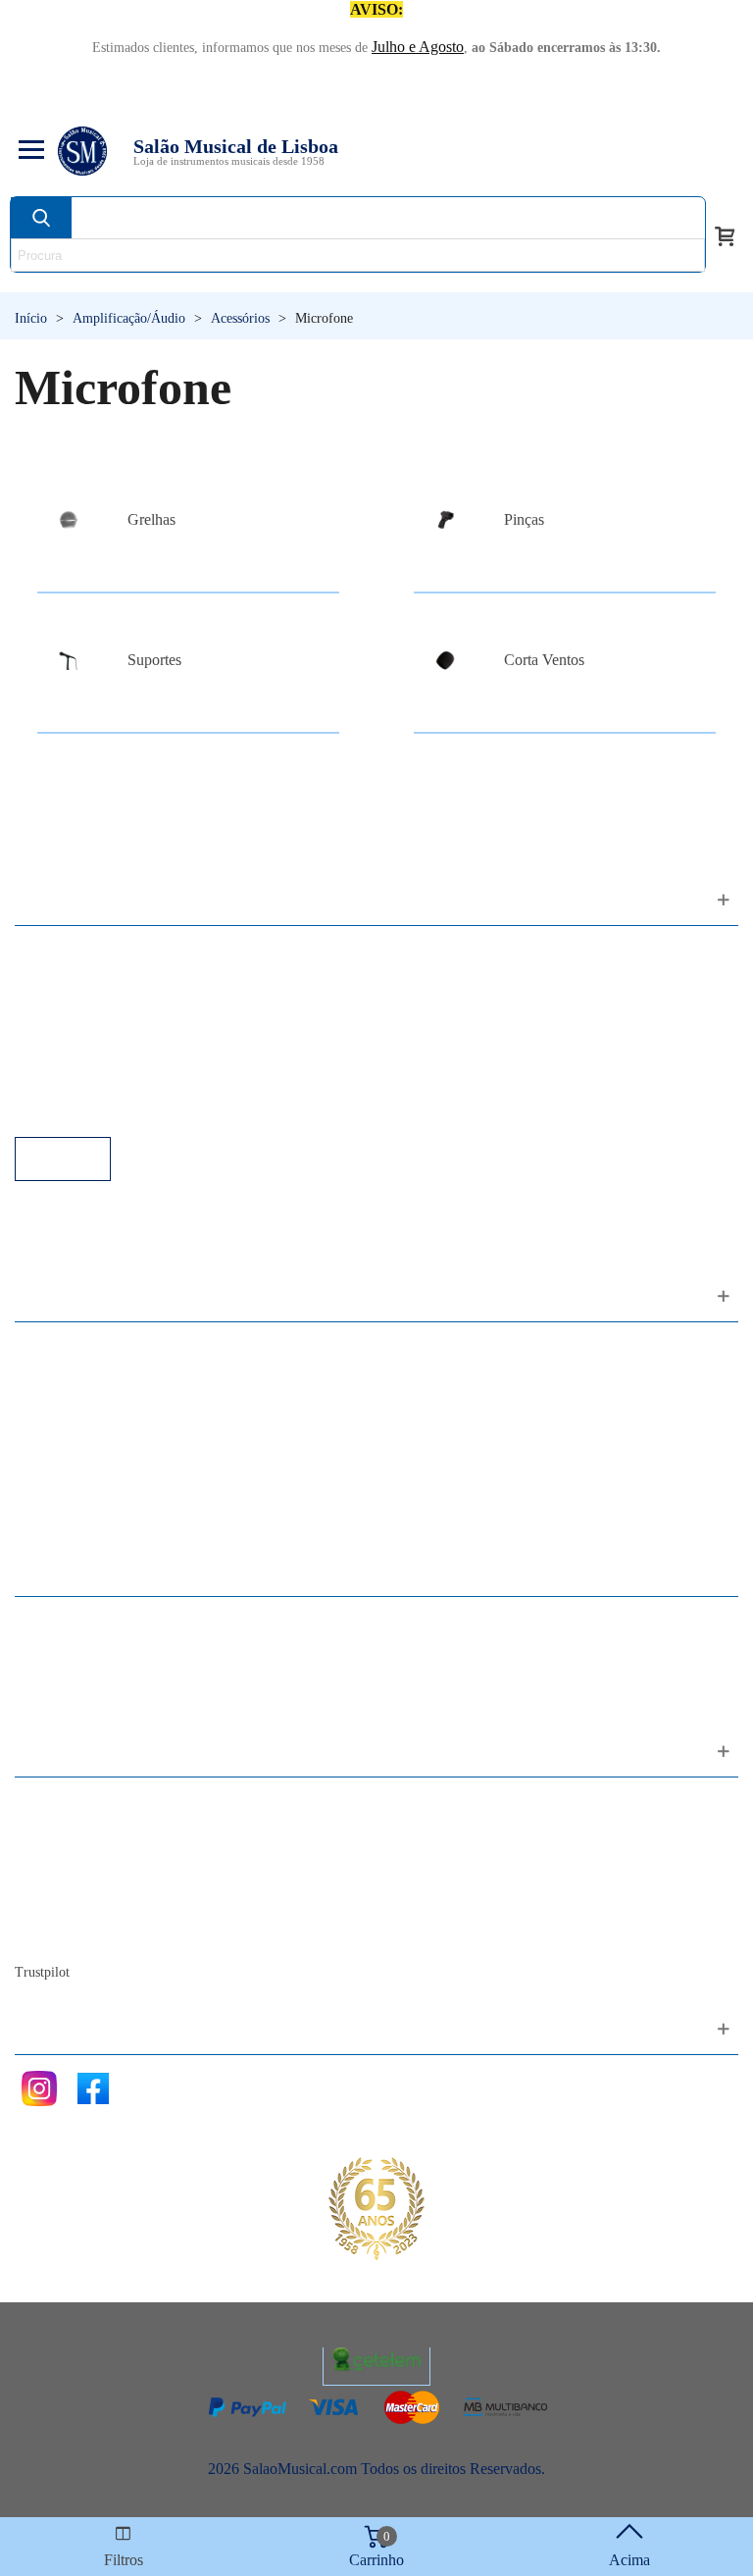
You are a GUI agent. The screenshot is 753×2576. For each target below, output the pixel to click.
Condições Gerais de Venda (120, 1030)
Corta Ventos (544, 660)
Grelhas (151, 519)
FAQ (50, 951)
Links (52, 978)
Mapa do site (74, 1829)
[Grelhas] (69, 519)
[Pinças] (445, 519)
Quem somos (75, 1855)
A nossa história (83, 1882)
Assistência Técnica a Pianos (124, 1110)
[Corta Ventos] (445, 661)
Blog (50, 1935)
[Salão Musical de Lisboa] (82, 151)
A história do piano (93, 1908)
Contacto (62, 1803)
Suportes (154, 660)
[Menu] (28, 151)
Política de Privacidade (105, 1004)
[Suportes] (69, 661)
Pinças (524, 519)
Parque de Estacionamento (116, 1057)
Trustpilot (42, 1972)
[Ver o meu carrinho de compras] (725, 234)
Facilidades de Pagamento (115, 1083)
